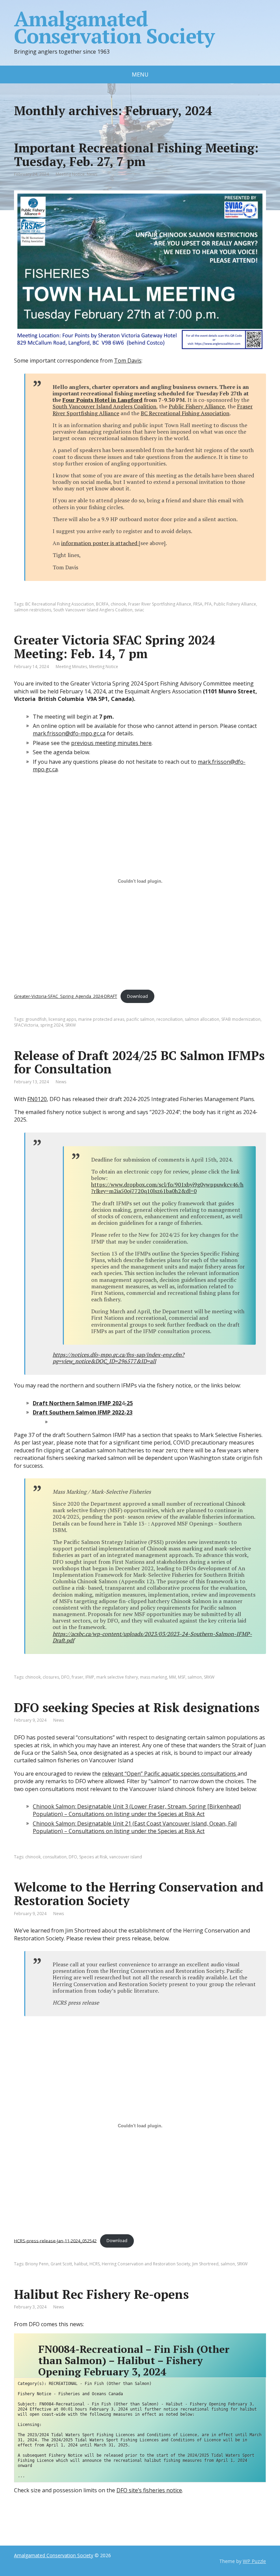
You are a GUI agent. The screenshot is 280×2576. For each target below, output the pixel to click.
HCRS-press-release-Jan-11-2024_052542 (55, 2240)
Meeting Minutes (71, 667)
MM (172, 1677)
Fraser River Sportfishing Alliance (160, 604)
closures (51, 1677)
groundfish (36, 1019)
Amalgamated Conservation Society (114, 27)
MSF (182, 1677)
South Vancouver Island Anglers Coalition (104, 406)
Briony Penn (37, 2264)
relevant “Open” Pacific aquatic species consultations (170, 1774)
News (92, 174)
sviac (139, 610)
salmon (195, 1677)
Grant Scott (61, 2264)
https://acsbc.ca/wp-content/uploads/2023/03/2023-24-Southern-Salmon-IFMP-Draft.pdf (152, 1637)
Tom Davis (128, 361)
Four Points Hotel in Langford (102, 400)
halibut (81, 2264)
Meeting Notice (70, 174)
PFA (208, 604)
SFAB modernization (241, 1019)
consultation (55, 1857)
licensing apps (62, 1019)
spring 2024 (52, 1025)
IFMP (90, 1677)
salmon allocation (202, 1019)
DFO (65, 1677)
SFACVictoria (26, 1025)
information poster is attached (100, 543)
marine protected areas (101, 1019)
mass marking (153, 1677)
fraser (78, 1677)
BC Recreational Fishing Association (185, 413)
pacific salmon (140, 1019)
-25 (129, 1403)
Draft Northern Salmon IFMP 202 (77, 1403)
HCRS (95, 2264)
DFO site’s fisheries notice (149, 2490)
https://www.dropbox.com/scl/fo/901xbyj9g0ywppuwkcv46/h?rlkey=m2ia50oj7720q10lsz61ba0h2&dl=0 (167, 1188)
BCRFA (102, 604)
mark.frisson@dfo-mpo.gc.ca (69, 733)
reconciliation (170, 1019)
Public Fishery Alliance (197, 406)
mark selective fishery (117, 1677)
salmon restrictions (33, 610)
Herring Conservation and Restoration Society (146, 2264)
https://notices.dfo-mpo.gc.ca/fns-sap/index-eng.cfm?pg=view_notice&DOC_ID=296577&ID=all (118, 1358)
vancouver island (126, 1857)
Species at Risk (93, 1857)
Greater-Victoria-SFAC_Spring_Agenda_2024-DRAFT (66, 996)
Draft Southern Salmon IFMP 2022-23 (83, 1412)
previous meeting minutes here (111, 743)
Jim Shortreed (205, 2264)
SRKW (71, 1025)
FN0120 (37, 1099)
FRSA (198, 604)
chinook (118, 604)
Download (137, 996)
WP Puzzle (254, 2561)
